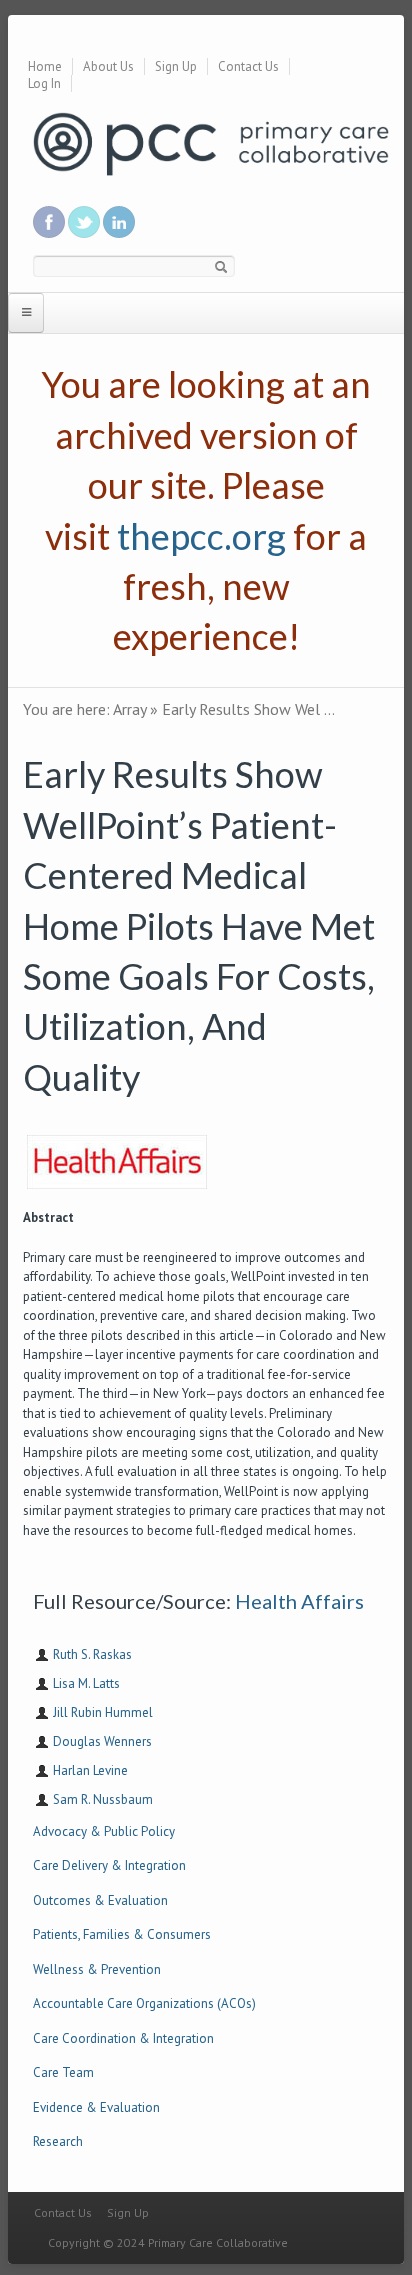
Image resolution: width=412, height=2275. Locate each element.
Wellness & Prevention (97, 1969)
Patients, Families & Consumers (122, 1934)
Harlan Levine (90, 1770)
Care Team (63, 2072)
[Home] (211, 142)
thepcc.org (201, 536)
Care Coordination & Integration (123, 2038)
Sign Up (176, 66)
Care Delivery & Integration (109, 1865)
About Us (108, 66)
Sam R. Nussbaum (103, 1799)
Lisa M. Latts (86, 1683)
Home (45, 66)
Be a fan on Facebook (49, 222)
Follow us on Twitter (84, 222)
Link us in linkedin (119, 222)
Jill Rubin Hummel (103, 1712)
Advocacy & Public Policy (104, 1831)
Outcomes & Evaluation (100, 1900)
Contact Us (248, 66)
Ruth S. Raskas (92, 1654)
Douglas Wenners (102, 1741)
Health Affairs (299, 1601)
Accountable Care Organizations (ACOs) (144, 2003)
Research (58, 2141)
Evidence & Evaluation (96, 2107)
